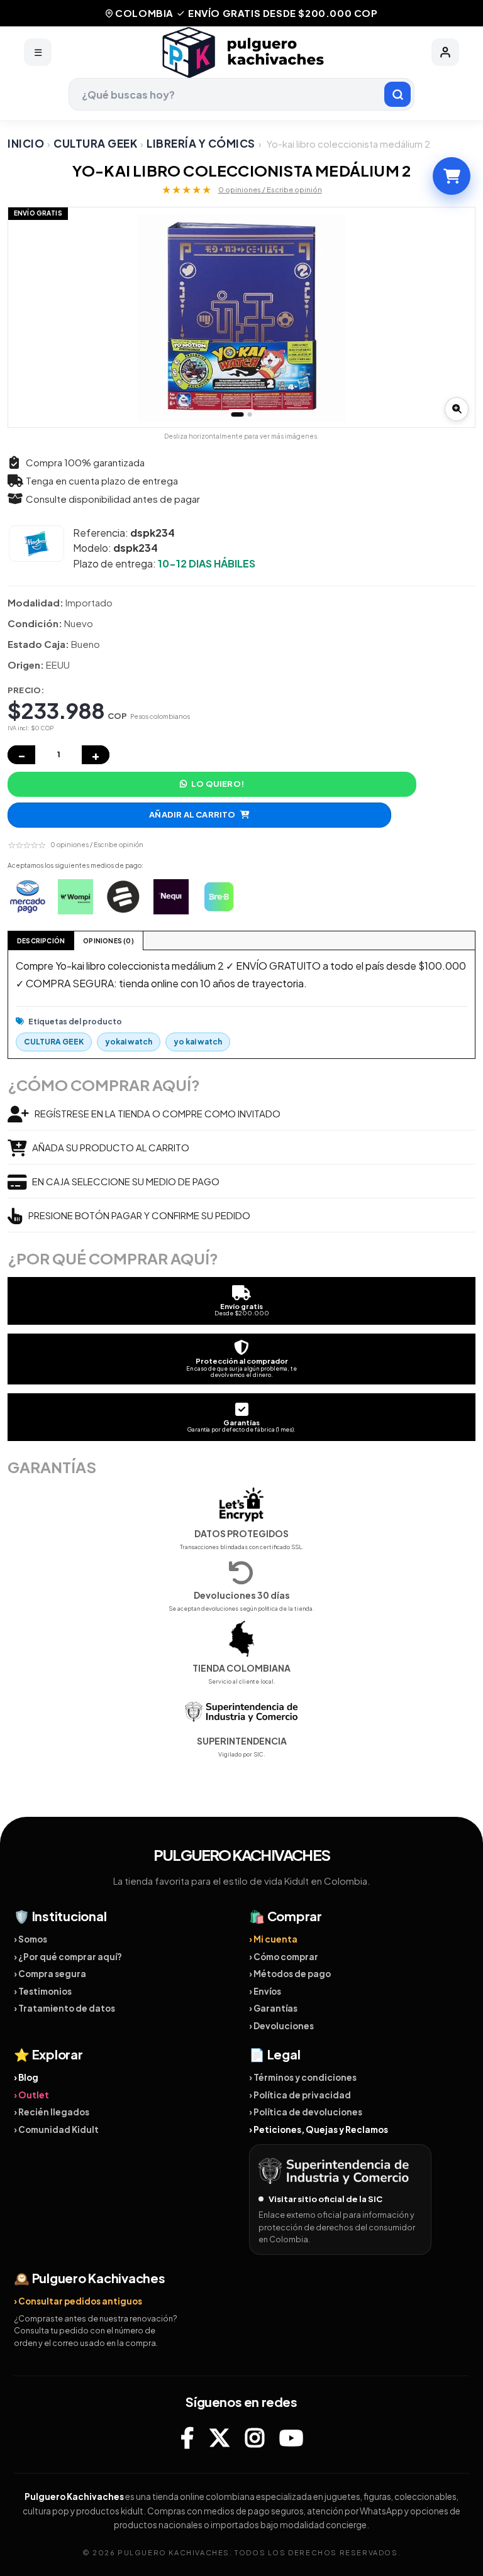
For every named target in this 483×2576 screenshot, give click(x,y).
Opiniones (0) (108, 941)
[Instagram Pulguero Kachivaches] (255, 2438)
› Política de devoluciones (306, 2112)
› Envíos (265, 1991)
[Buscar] (397, 94)
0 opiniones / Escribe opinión (270, 189)
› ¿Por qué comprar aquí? (68, 1957)
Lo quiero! (218, 784)
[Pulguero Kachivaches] (241, 52)
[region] (241, 317)
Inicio (26, 143)
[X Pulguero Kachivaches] (219, 2438)
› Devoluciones (281, 2026)
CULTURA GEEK (95, 143)
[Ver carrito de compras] (452, 176)
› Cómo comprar (284, 1957)
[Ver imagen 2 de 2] (250, 414)
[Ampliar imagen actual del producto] (457, 409)
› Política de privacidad (300, 2095)
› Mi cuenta (273, 1939)
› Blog (26, 2077)
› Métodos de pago (290, 1974)
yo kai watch (198, 1042)
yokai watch (129, 1042)
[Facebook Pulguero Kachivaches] (187, 2438)
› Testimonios (43, 1991)
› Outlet (31, 2095)
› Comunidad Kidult (56, 2129)
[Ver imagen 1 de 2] (238, 414)
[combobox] (241, 94)
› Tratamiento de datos (64, 2008)
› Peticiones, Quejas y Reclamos (319, 2129)
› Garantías (273, 2008)
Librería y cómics (201, 143)
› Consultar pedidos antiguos (78, 2301)
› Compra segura (50, 1974)
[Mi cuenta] (445, 52)
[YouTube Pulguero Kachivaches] (291, 2438)
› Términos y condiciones (303, 2077)
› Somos (31, 1939)
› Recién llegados (52, 2112)
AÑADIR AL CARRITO (192, 814)
